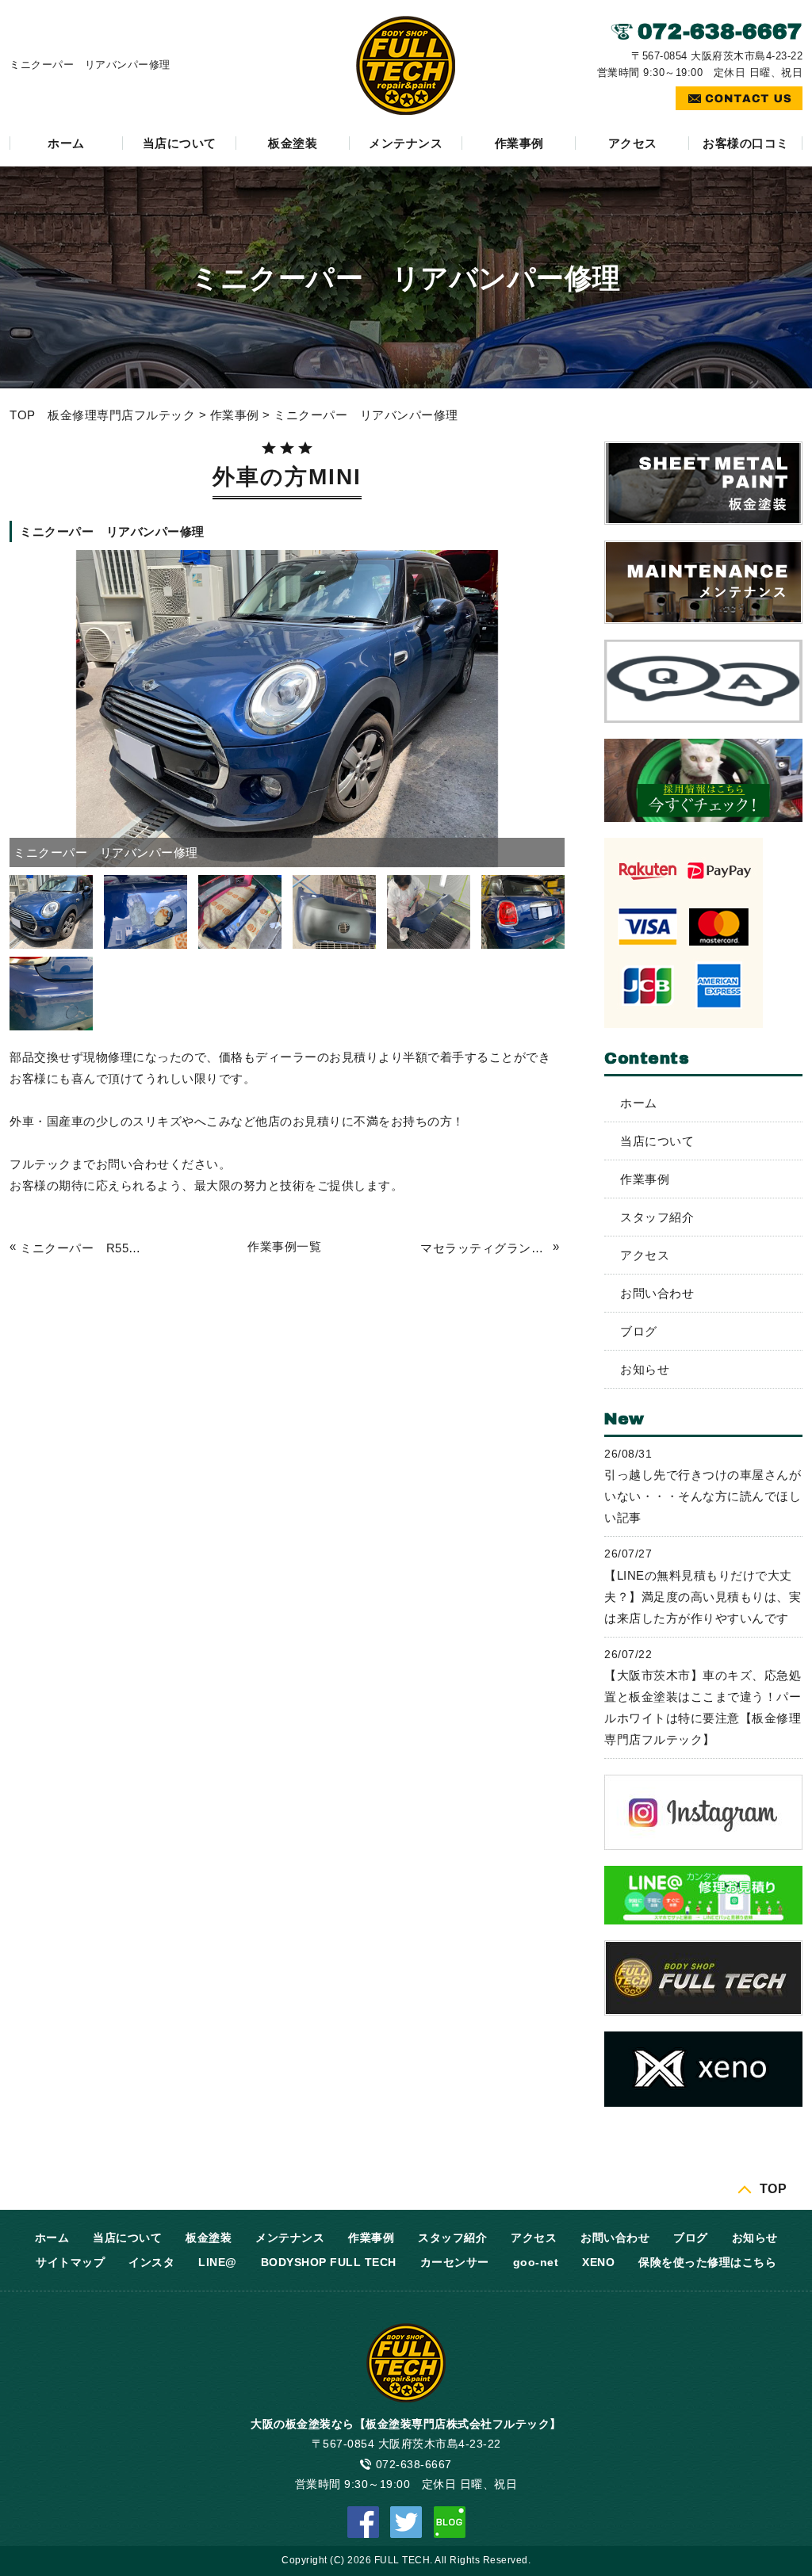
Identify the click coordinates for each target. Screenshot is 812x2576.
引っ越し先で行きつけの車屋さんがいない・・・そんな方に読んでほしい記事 (703, 1496)
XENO (598, 2262)
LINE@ (218, 2262)
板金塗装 (293, 143)
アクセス (633, 143)
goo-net (536, 2262)
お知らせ (645, 1369)
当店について (180, 143)
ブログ (639, 1331)
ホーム (66, 143)
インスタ (151, 2262)
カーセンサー (455, 2262)
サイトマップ (70, 2262)
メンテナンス (406, 143)
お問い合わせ (657, 1293)
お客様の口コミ (746, 143)
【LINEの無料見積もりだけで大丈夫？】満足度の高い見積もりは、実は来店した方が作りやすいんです (703, 1597)
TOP (774, 2188)
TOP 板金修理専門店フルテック (102, 415)
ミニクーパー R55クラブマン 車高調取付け (84, 1248)
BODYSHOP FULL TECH (329, 2262)
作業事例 (519, 143)
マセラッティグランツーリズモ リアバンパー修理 (485, 1248)
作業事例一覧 (284, 1246)
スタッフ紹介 (657, 1217)
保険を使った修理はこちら (707, 2262)
